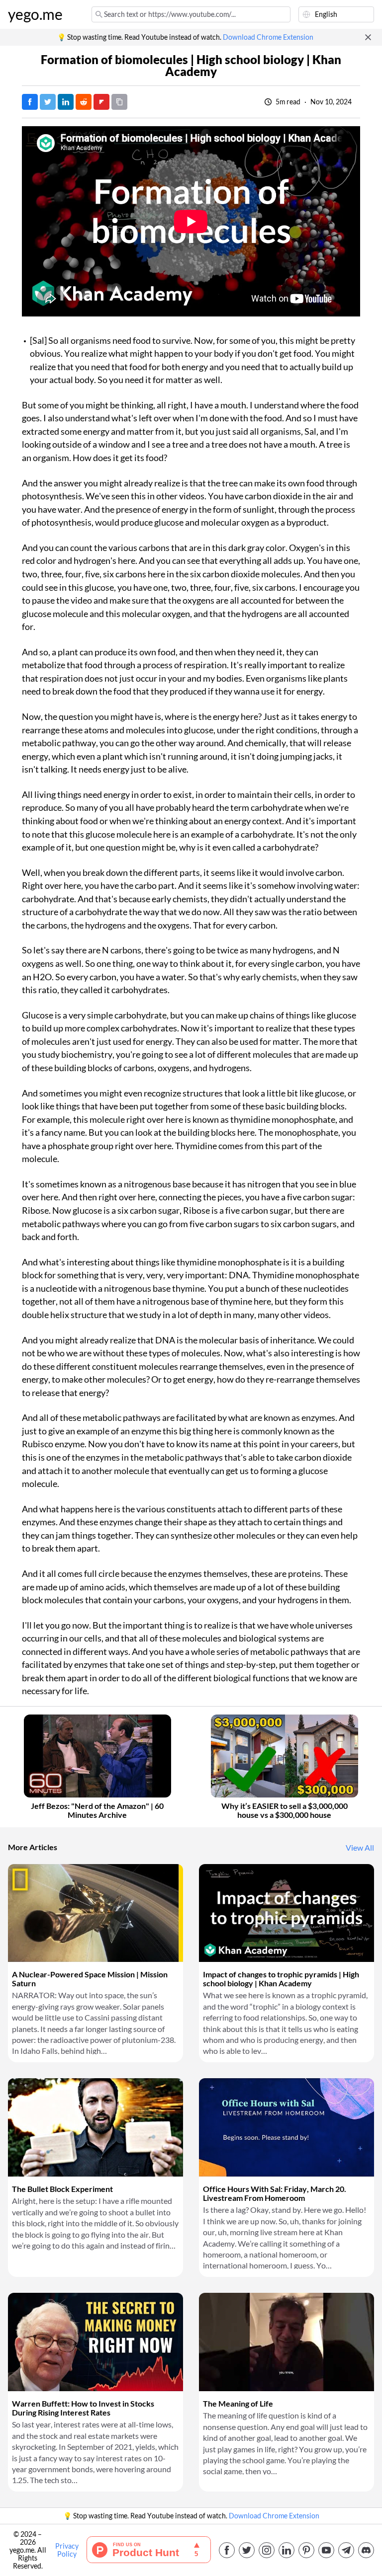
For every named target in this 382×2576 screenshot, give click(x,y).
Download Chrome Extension (268, 37)
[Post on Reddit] (84, 102)
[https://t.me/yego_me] (346, 2550)
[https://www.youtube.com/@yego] (326, 2550)
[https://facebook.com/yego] (227, 2550)
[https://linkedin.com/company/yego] (286, 2550)
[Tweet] (48, 102)
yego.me (35, 14)
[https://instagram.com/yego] (267, 2550)
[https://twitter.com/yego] (247, 2550)
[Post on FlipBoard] (101, 102)
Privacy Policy (67, 2550)
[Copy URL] (119, 102)
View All (360, 1848)
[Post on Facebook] (30, 102)
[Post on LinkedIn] (66, 102)
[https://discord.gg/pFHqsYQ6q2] (366, 2550)
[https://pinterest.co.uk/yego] (306, 2550)
